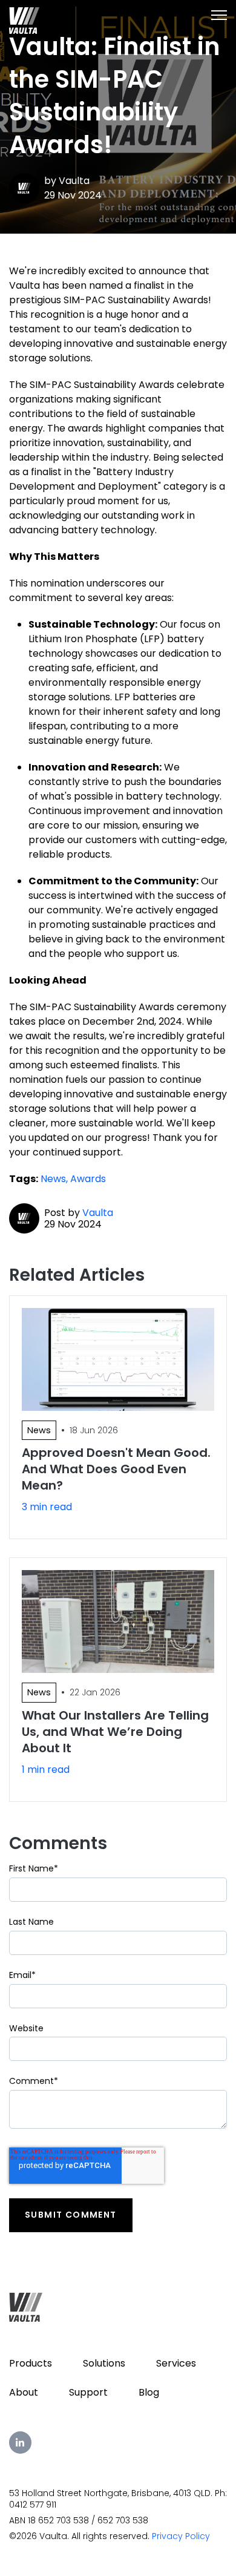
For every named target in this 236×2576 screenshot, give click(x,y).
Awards (88, 1179)
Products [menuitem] (31, 2363)
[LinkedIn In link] (20, 2443)
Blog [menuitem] (149, 2392)
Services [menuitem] (176, 2363)
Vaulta (74, 181)
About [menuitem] (24, 2392)
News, (55, 1179)
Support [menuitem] (88, 2392)
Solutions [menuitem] (104, 2363)
